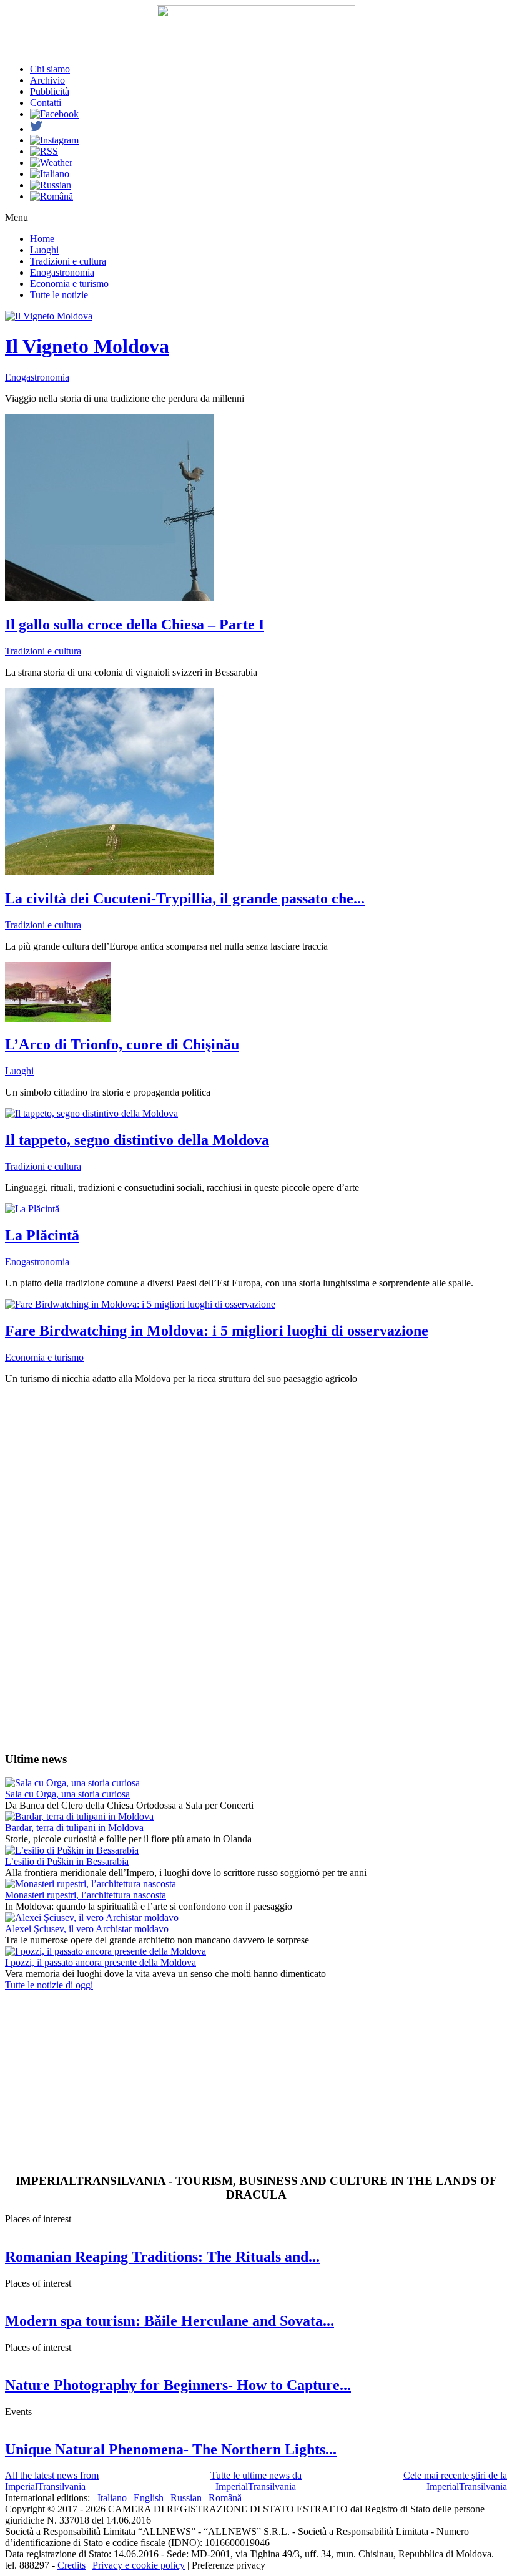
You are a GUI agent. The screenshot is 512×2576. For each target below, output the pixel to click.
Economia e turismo (69, 284)
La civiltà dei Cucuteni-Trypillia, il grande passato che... (185, 898)
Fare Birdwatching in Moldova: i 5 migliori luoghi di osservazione (217, 1331)
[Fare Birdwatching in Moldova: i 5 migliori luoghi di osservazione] (140, 1304)
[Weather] (51, 163)
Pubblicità (50, 91)
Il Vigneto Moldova (87, 346)
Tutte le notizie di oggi (49, 1985)
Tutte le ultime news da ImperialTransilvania (256, 2481)
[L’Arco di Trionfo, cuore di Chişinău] (58, 1018)
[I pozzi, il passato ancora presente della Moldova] (106, 1951)
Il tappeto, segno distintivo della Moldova (137, 1140)
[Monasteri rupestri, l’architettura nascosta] (91, 1884)
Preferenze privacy (229, 2565)
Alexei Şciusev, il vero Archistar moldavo (87, 1929)
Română (225, 2498)
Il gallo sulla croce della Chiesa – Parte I (135, 625)
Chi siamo (50, 69)
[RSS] (44, 151)
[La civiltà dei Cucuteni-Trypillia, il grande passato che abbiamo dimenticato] (110, 872)
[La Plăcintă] (32, 1209)
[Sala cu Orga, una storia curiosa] (72, 1783)
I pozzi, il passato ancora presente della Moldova (101, 1962)
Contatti (46, 103)
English (149, 2498)
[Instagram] (54, 140)
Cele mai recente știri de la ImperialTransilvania (455, 2481)
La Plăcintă (42, 1235)
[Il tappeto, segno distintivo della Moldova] (91, 1113)
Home (42, 239)
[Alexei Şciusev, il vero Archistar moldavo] (92, 1917)
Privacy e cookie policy (139, 2565)
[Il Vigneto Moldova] (49, 316)
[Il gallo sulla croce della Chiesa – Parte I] (110, 598)
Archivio (47, 80)
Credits (71, 2565)
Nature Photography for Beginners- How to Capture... (178, 2385)
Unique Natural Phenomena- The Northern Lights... (171, 2449)
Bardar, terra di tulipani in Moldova (74, 1828)
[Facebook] (54, 114)
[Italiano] (50, 174)
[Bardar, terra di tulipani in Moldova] (79, 1816)
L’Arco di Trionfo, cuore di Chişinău (122, 1044)
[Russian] (51, 185)
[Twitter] (36, 129)
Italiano (112, 2498)
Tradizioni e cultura (68, 261)
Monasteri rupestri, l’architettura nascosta (86, 1895)
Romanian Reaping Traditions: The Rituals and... (162, 2257)
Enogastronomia (62, 272)
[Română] (52, 196)
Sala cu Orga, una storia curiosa (67, 1794)
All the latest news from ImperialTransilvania (52, 2481)
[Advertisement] (256, 1482)
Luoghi (44, 250)
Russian (186, 2498)
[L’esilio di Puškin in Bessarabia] (72, 1850)
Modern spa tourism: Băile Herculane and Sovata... (170, 2321)
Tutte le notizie (59, 295)
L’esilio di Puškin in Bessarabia (67, 1861)
